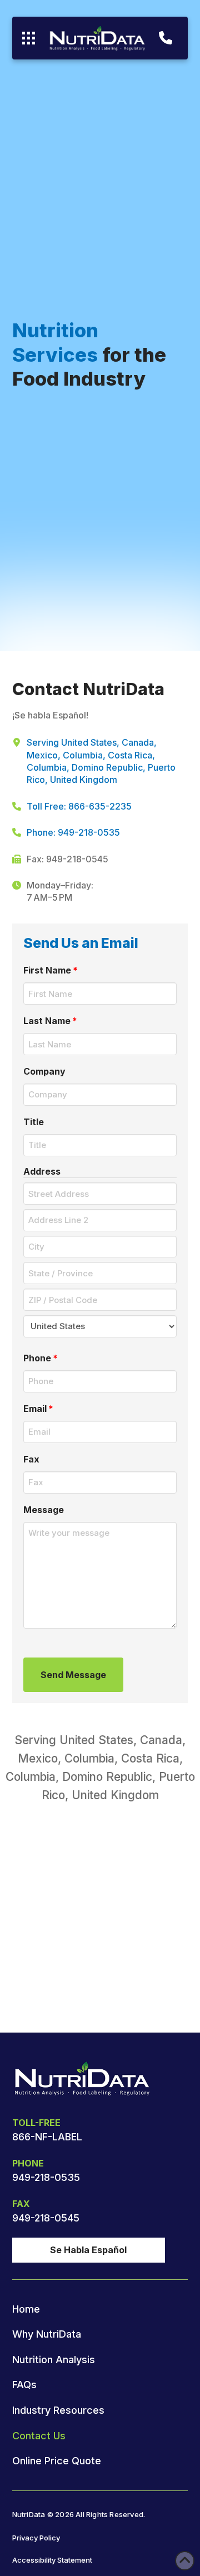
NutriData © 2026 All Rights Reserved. (79, 2515)
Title (34, 1122)
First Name (51, 970)
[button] (29, 38)
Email (39, 1409)
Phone (41, 1358)
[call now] (166, 38)
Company (44, 1071)
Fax (31, 1459)
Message (44, 1510)
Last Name (51, 1021)
